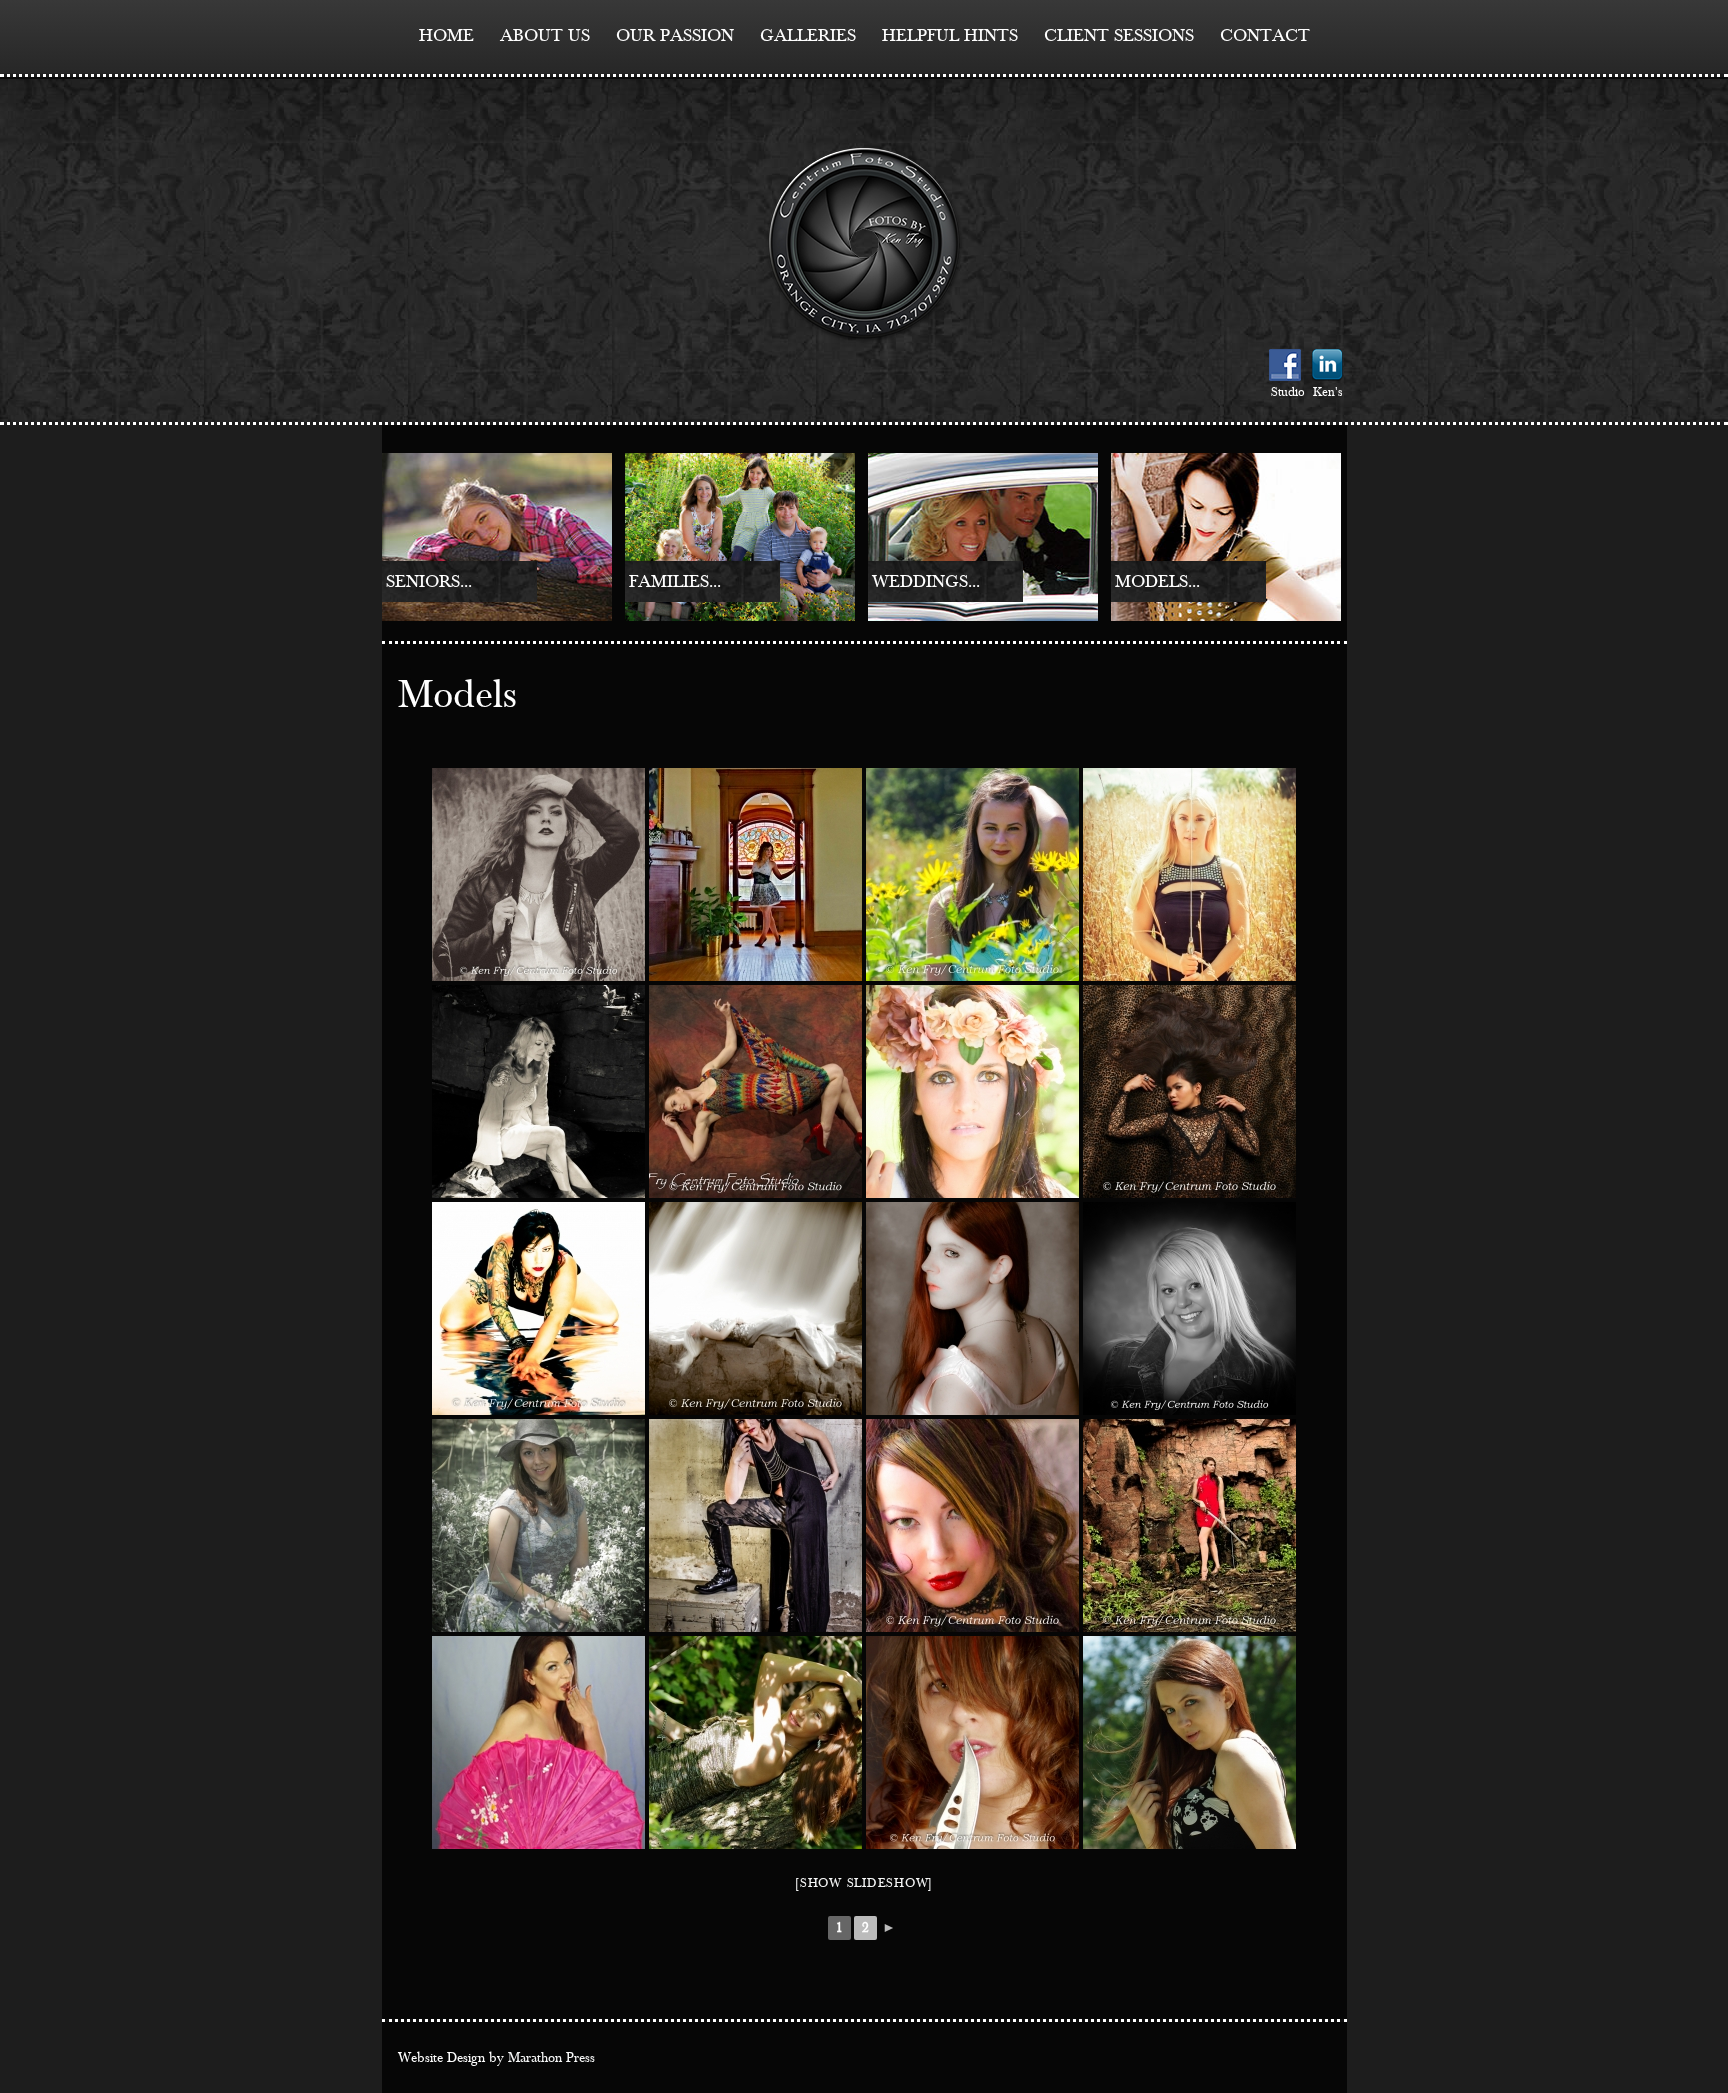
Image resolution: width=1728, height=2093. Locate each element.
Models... (1157, 581)
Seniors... (429, 581)
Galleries (808, 35)
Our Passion (675, 35)
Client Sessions (1119, 35)
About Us (545, 35)
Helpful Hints (950, 35)
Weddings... (926, 581)
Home (446, 35)
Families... (675, 581)
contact (1265, 35)
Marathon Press (551, 2058)
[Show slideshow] (864, 1883)
